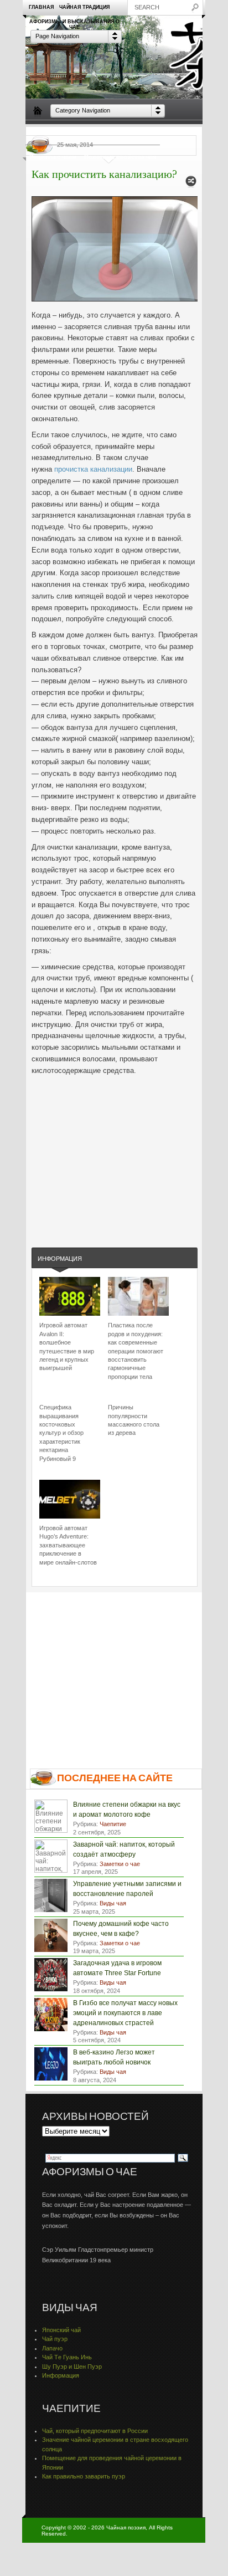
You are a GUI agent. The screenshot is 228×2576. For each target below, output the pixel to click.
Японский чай (61, 2330)
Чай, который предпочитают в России (95, 2431)
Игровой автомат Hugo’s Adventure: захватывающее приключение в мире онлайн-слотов (68, 1545)
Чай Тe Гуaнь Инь (67, 2357)
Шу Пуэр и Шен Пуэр (72, 2367)
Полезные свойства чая (120, 157)
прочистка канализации (93, 469)
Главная (41, 7)
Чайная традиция (84, 7)
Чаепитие (134, 132)
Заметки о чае (178, 132)
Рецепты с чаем (53, 157)
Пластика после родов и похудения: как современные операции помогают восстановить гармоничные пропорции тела (136, 1351)
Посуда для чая (89, 132)
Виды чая (44, 132)
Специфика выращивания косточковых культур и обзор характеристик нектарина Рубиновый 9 (61, 1433)
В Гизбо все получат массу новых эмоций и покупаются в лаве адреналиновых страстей (125, 2013)
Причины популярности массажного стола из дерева (134, 1420)
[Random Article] (191, 184)
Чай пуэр (55, 2339)
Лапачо (52, 2348)
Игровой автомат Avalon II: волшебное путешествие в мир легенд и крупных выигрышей (67, 1346)
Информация (60, 1259)
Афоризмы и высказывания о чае (74, 24)
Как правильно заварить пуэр (84, 2476)
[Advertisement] (115, 1151)
